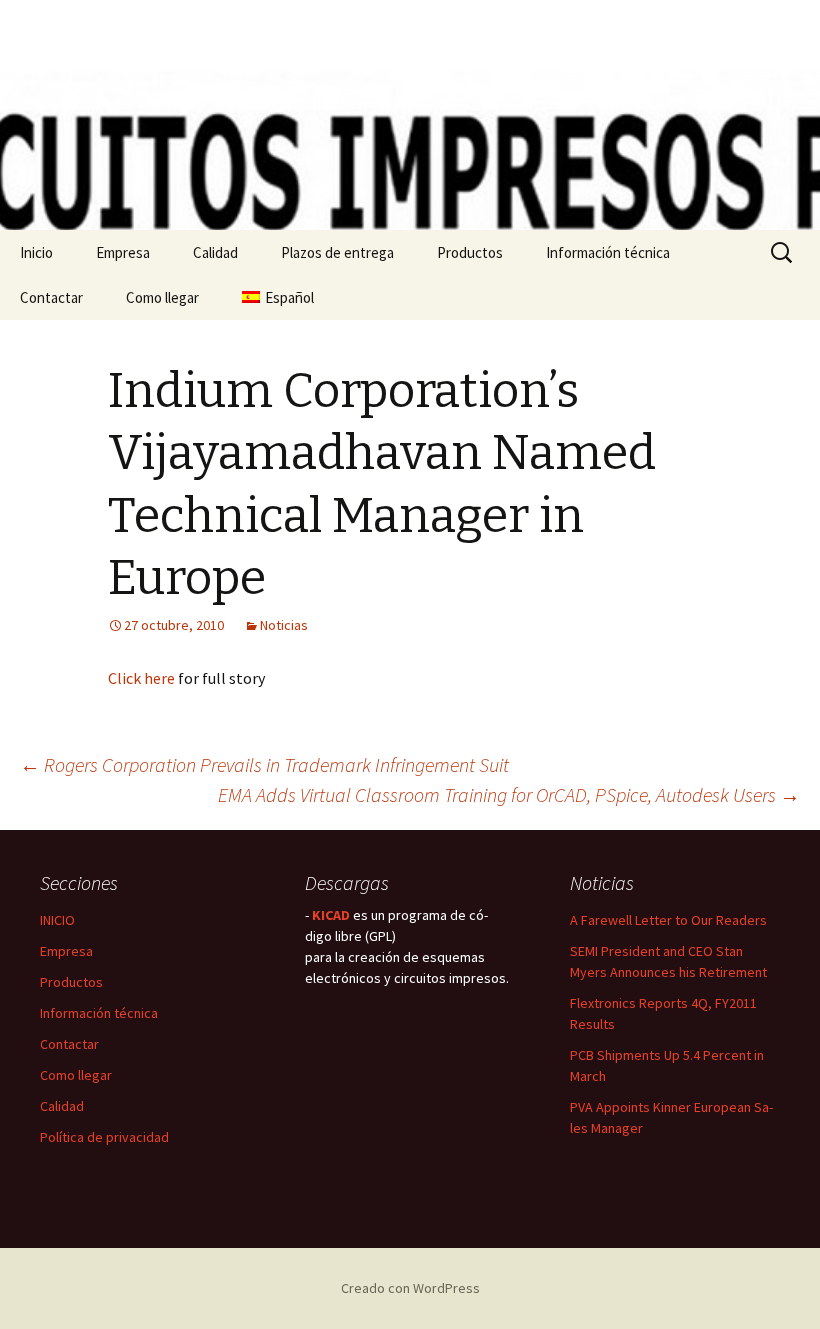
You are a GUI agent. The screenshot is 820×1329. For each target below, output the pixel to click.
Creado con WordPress (410, 1288)
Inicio (36, 252)
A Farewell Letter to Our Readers (668, 920)
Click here (141, 678)
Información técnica (608, 252)
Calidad (215, 252)
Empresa (123, 252)
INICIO (57, 920)
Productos (470, 252)
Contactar (51, 297)
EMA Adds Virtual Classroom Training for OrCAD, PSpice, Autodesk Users (509, 794)
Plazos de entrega (337, 252)
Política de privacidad (104, 1137)
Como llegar (162, 297)
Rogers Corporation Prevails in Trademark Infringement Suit (264, 764)
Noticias (284, 625)
